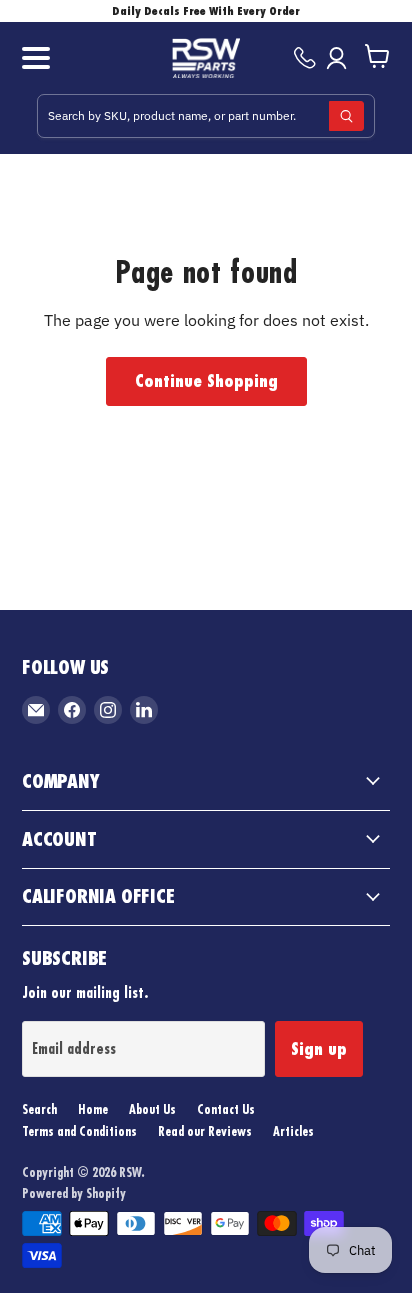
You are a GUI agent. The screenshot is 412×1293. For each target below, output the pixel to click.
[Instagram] (108, 710)
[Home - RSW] (206, 58)
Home (93, 1109)
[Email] (36, 710)
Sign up (319, 1049)
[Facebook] (72, 710)
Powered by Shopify (74, 1193)
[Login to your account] (340, 58)
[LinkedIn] (144, 710)
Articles (293, 1131)
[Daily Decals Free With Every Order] (206, 11)
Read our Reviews (205, 1131)
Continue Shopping (206, 381)
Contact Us (226, 1109)
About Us (152, 1109)
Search (39, 1109)
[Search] (346, 116)
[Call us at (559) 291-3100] (305, 58)
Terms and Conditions (79, 1131)
